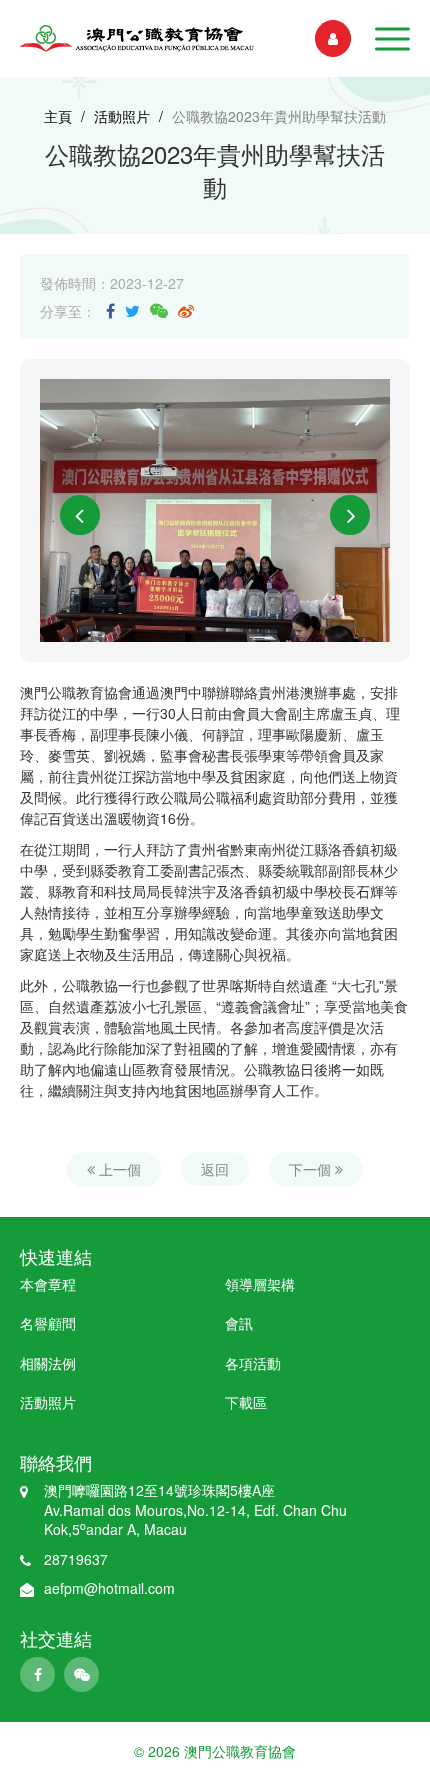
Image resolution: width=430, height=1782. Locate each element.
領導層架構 (260, 1284)
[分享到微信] (159, 310)
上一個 (118, 1169)
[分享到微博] (186, 310)
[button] (392, 39)
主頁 (58, 116)
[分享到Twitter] (132, 310)
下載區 (246, 1402)
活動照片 (122, 116)
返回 (215, 1169)
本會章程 (48, 1284)
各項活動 (253, 1363)
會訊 (239, 1323)
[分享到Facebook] (110, 310)
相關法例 (48, 1363)
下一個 (312, 1169)
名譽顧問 (48, 1323)
